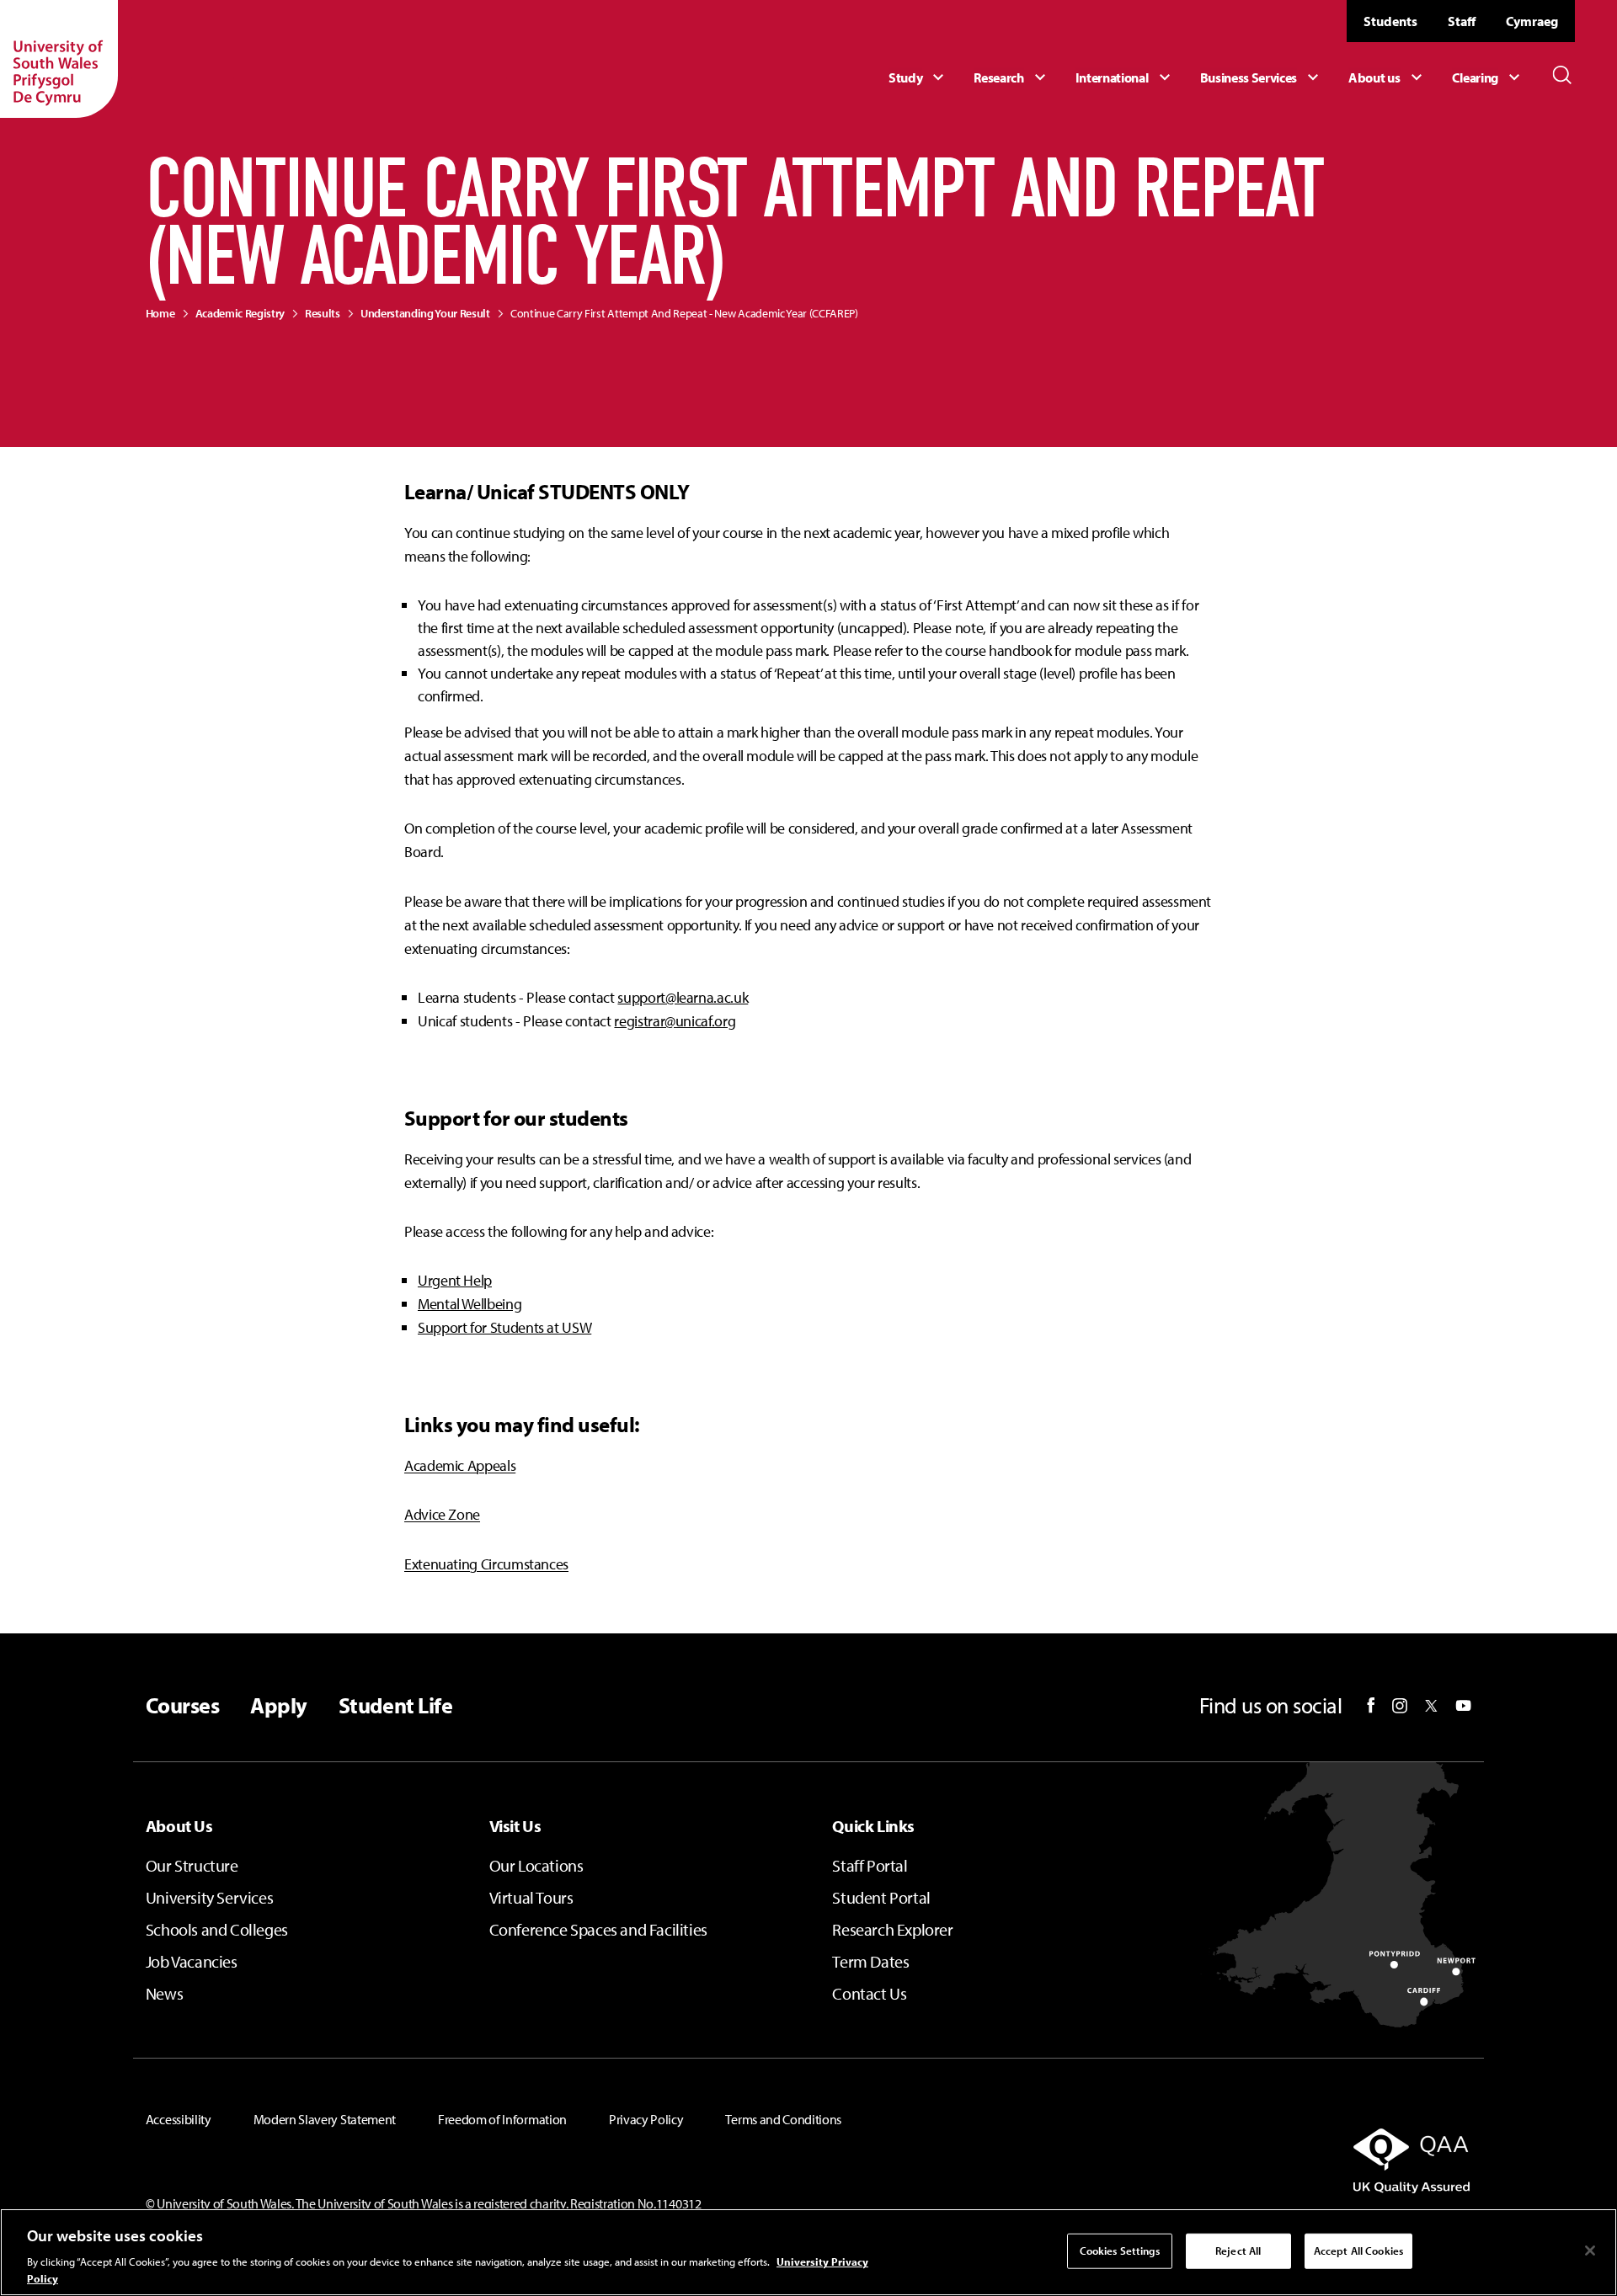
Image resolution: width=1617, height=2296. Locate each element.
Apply (278, 1706)
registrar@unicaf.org (675, 1021)
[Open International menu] (1125, 77)
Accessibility (179, 2119)
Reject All (1238, 2251)
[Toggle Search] (1562, 75)
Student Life (396, 1706)
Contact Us (869, 1993)
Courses (182, 1706)
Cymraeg (1532, 21)
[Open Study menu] (918, 77)
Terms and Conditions (783, 2119)
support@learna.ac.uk (683, 997)
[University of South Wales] (59, 59)
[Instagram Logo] (1400, 1706)
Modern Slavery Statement (325, 2119)
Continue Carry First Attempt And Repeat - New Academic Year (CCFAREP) (684, 313)
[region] (808, 2252)
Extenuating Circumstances (486, 1564)
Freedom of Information (502, 2119)
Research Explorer (892, 1929)
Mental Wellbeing (470, 1304)
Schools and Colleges (217, 1929)
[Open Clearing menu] (1488, 77)
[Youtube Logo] (1463, 1706)
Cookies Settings (1120, 2251)
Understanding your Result (425, 313)
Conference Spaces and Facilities (598, 1929)
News (164, 1993)
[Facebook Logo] (1371, 1705)
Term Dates (870, 1961)
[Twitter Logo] (1431, 1706)
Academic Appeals (460, 1465)
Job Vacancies (192, 1961)
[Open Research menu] (1011, 77)
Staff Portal (870, 1865)
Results (323, 313)
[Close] (1590, 2251)
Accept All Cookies (1358, 2251)
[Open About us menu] (1387, 77)
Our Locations (536, 1865)
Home (160, 313)
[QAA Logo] (1259, 2160)
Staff (1462, 21)
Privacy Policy (646, 2119)
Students (1390, 21)
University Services (209, 1897)
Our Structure (192, 1865)
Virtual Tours (531, 1897)
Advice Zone (442, 1514)
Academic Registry (240, 313)
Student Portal (881, 1897)
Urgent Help (455, 1280)
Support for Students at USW (504, 1327)
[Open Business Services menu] (1262, 77)
